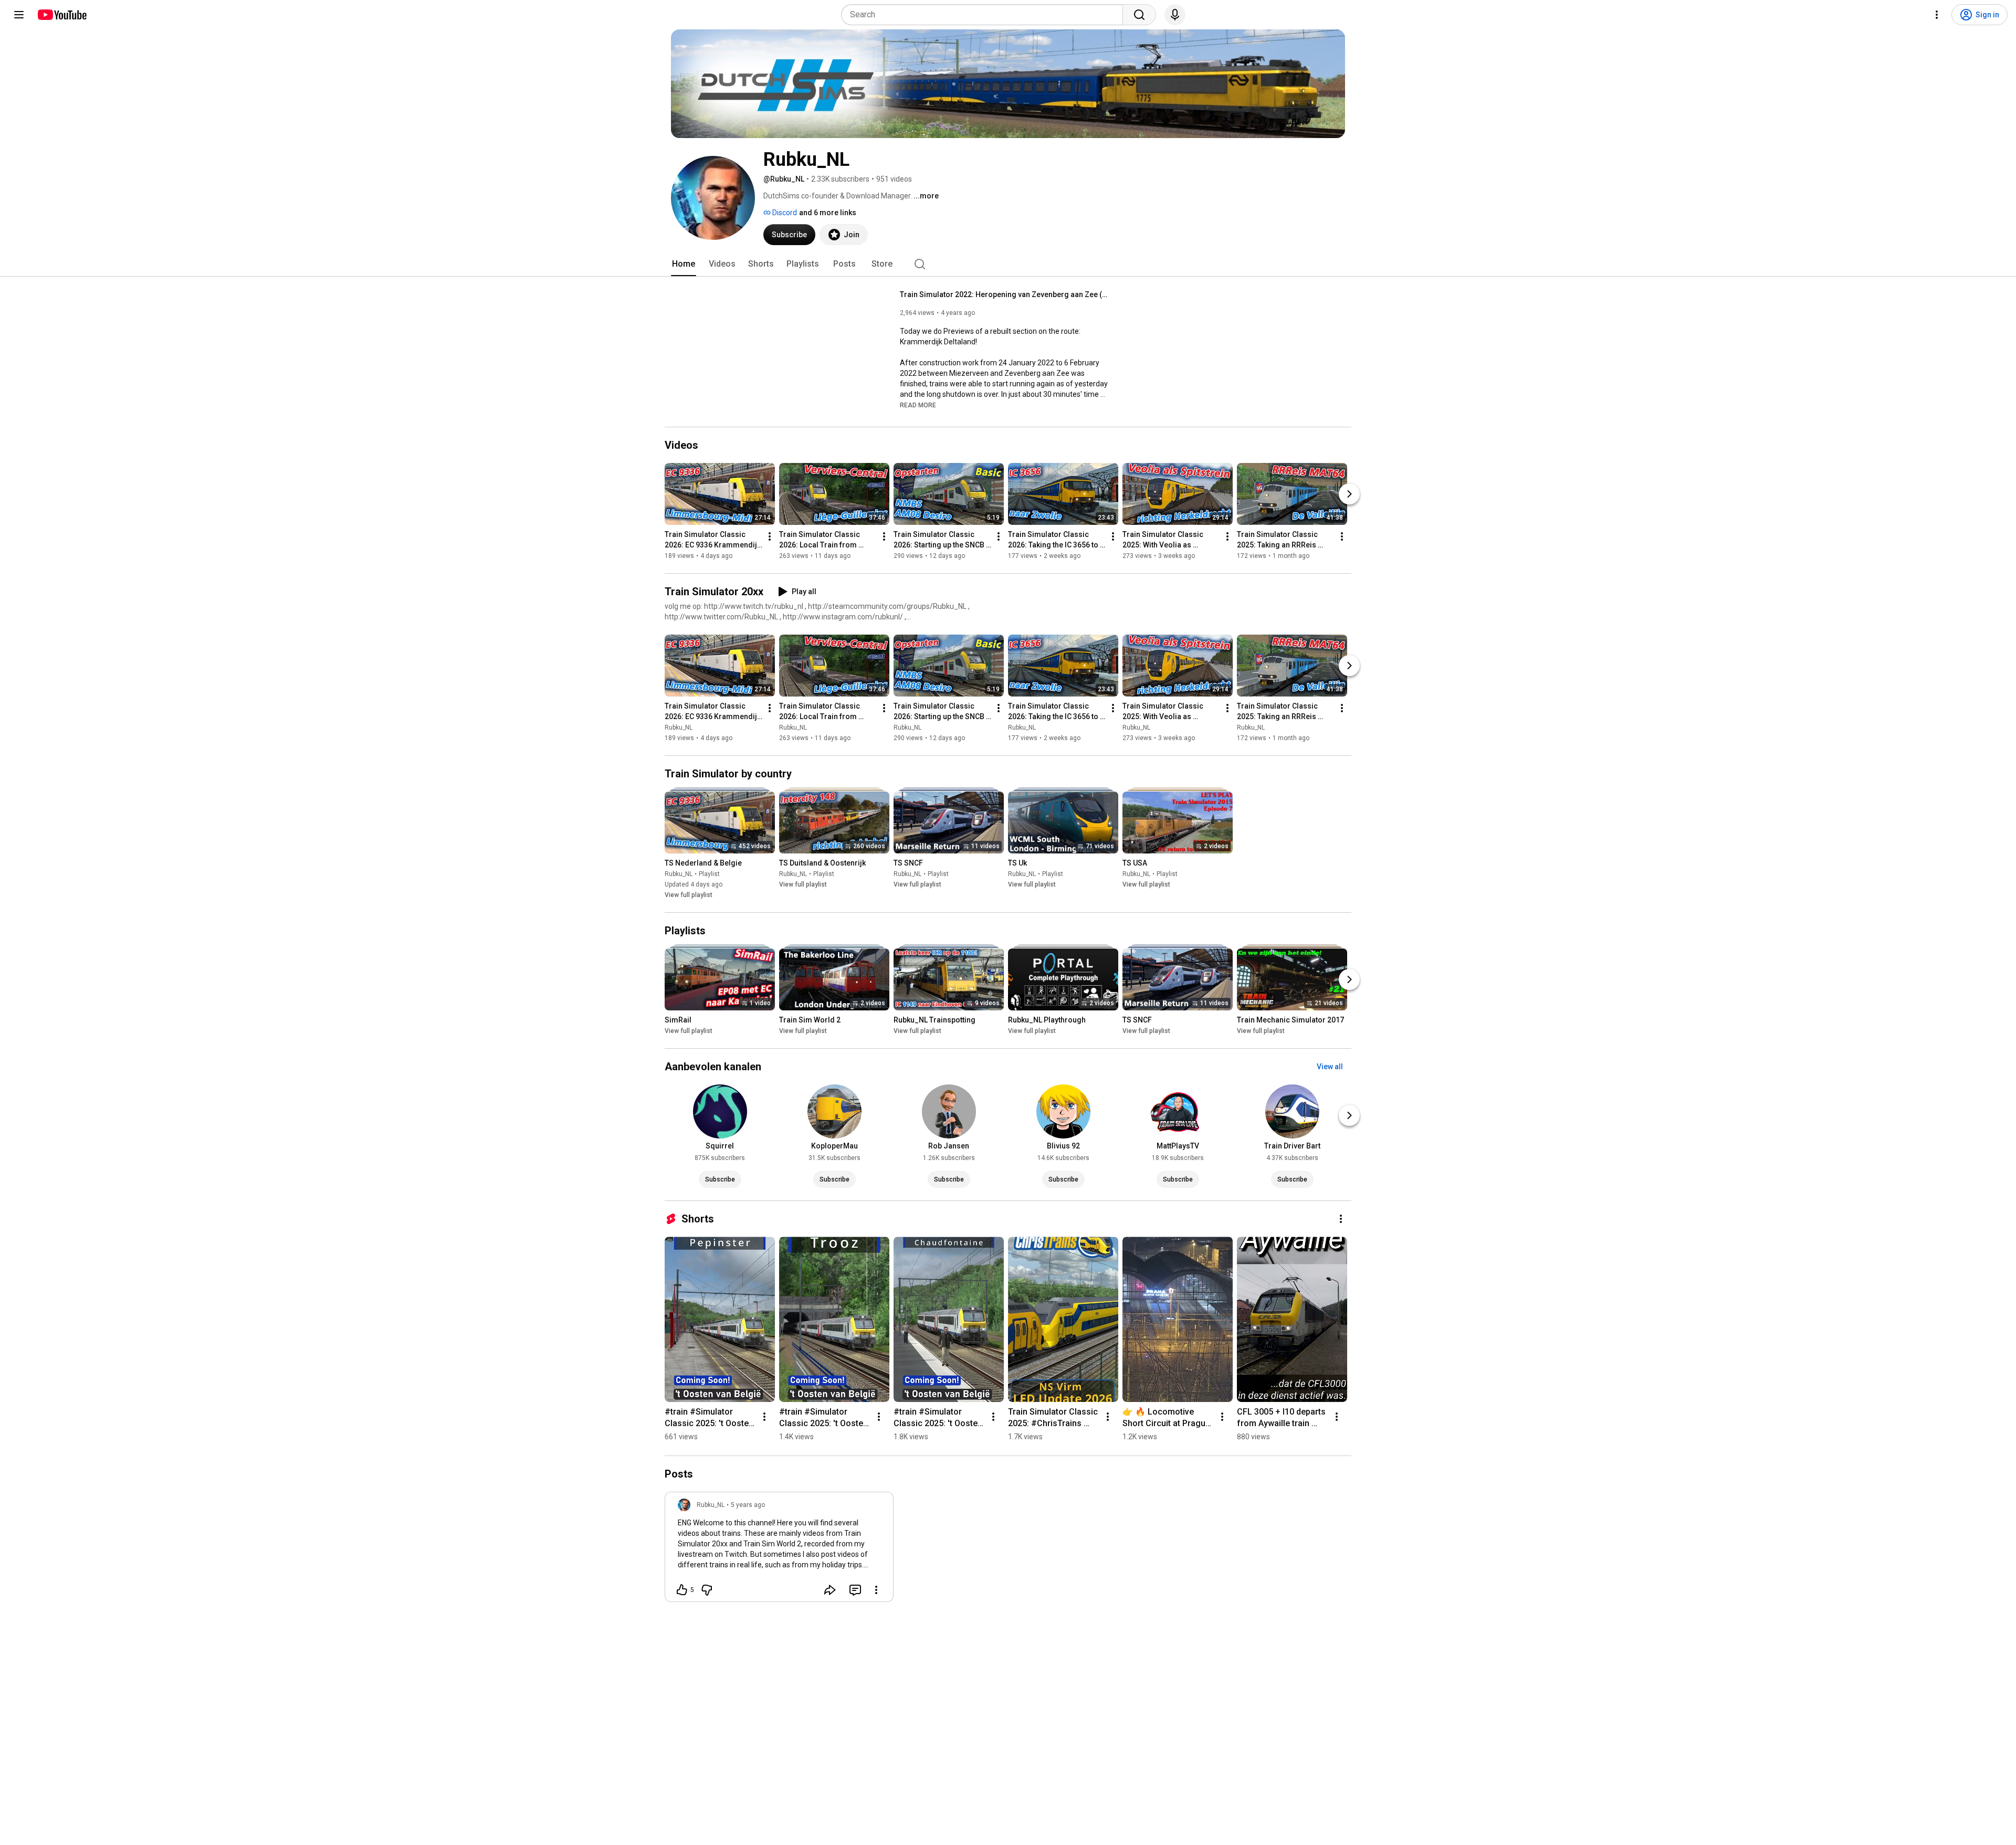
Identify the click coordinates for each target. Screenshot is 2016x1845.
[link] (779, 1550)
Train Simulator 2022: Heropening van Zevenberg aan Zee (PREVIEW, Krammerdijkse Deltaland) (1005, 294)
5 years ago (748, 1505)
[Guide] (19, 15)
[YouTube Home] (62, 15)
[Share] (830, 1590)
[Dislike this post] (707, 1590)
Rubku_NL (679, 728)
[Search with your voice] (1175, 15)
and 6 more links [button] (828, 213)
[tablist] (1008, 264)
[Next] (1349, 494)
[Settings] (1937, 15)
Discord (784, 213)
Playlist (709, 874)
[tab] (684, 264)
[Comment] (855, 1590)
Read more (918, 405)
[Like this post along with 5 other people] (682, 1590)
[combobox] (985, 15)
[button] (918, 405)
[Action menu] (876, 1590)
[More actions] (770, 536)
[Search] (1139, 15)
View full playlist (689, 895)
